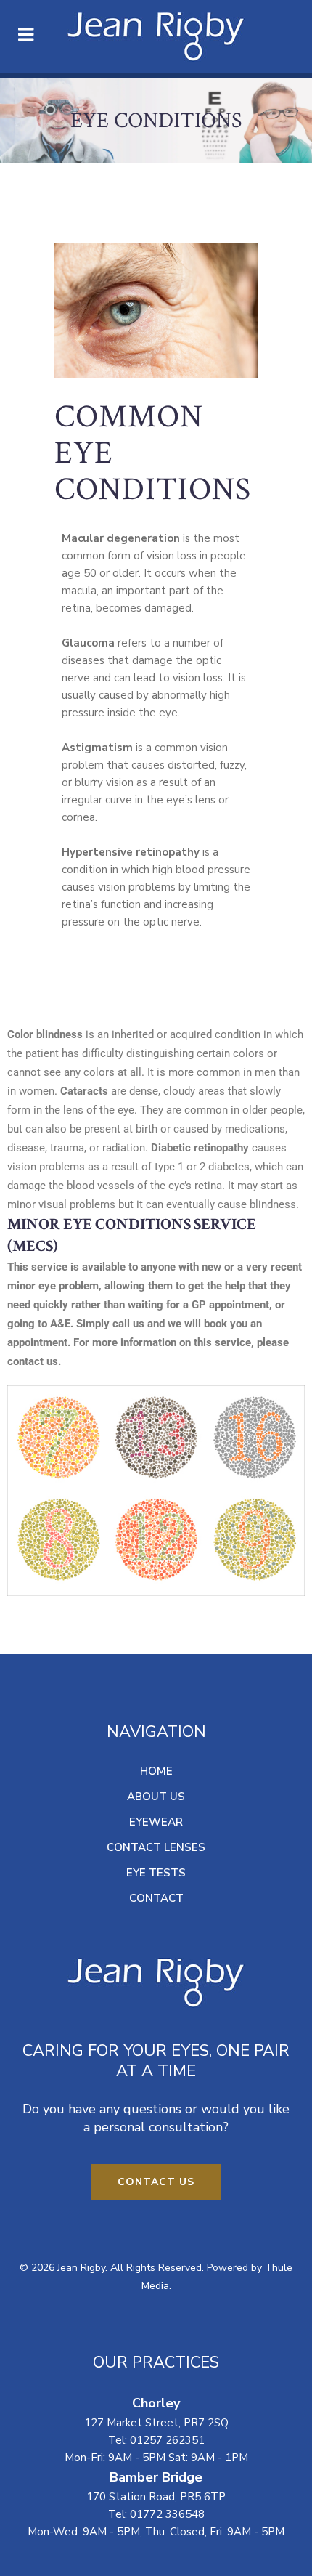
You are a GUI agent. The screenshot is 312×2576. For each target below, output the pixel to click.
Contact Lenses (156, 1847)
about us (156, 1797)
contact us (156, 2182)
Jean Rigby (81, 2268)
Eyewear (156, 1822)
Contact (156, 1898)
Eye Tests (156, 1873)
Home (156, 1771)
